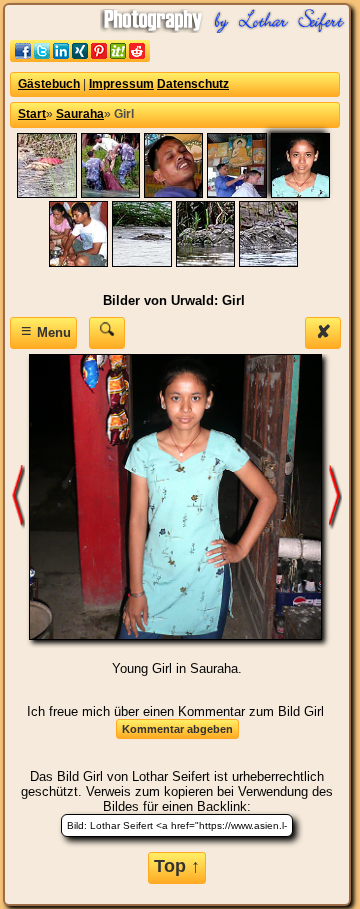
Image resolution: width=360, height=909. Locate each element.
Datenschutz (193, 84)
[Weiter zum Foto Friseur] (19, 496)
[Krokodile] (268, 262)
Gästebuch (49, 84)
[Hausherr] (78, 262)
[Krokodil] (205, 262)
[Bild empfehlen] (80, 57)
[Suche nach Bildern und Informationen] (107, 332)
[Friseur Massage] (173, 193)
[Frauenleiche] (110, 193)
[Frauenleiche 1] (46, 193)
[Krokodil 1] (141, 262)
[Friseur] (236, 193)
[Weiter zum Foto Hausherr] (336, 496)
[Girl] (300, 193)
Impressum (121, 84)
